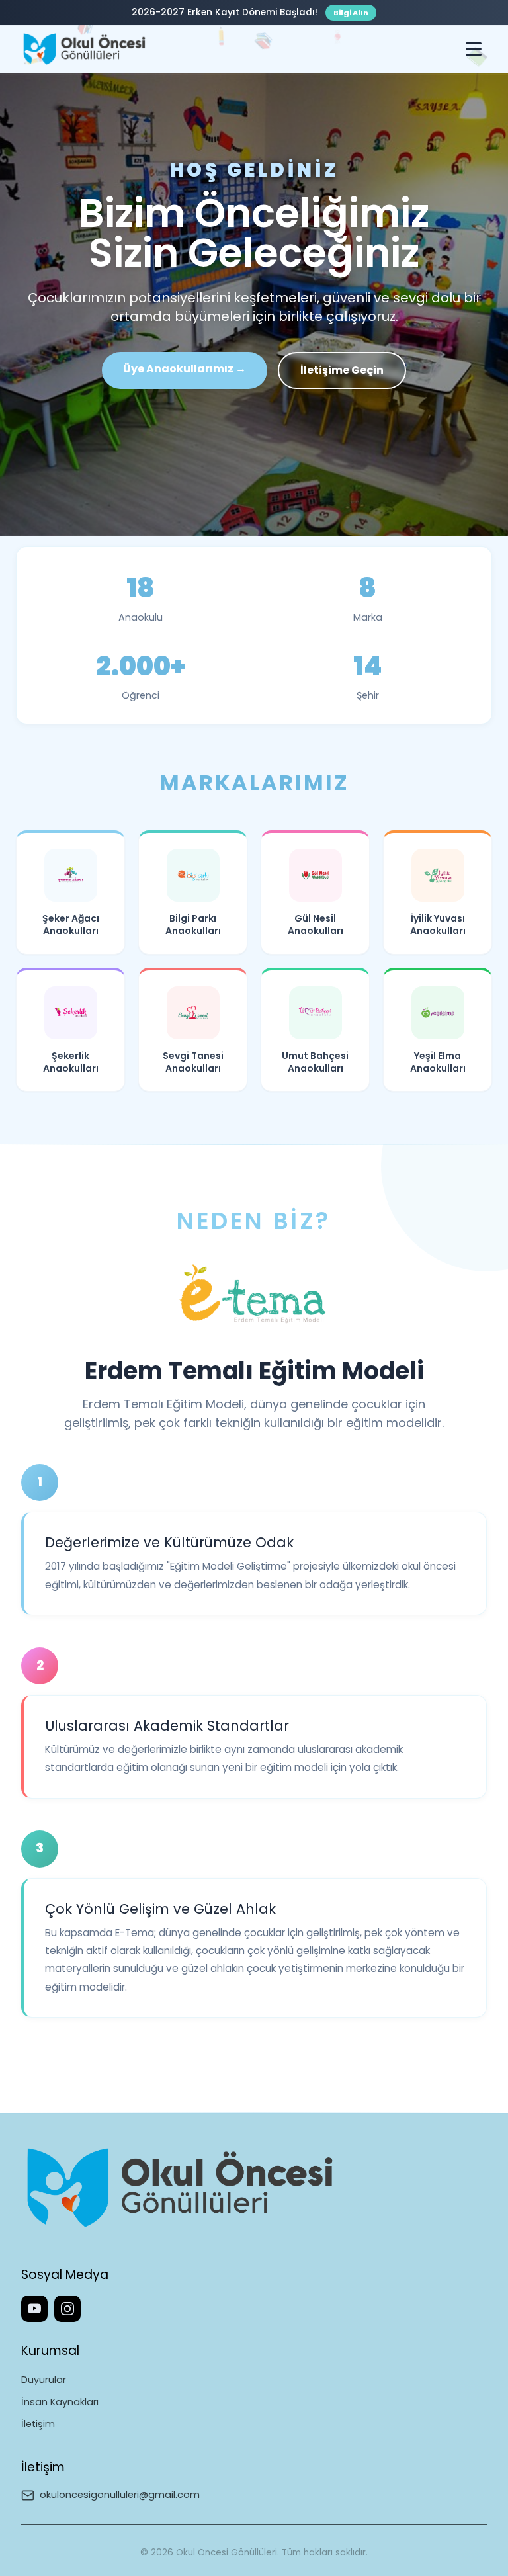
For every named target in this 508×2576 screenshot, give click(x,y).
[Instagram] (67, 2309)
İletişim (38, 2424)
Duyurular (44, 2380)
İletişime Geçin (342, 370)
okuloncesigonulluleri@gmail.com (120, 2495)
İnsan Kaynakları (60, 2402)
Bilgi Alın (351, 13)
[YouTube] (34, 2309)
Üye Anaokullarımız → (185, 369)
